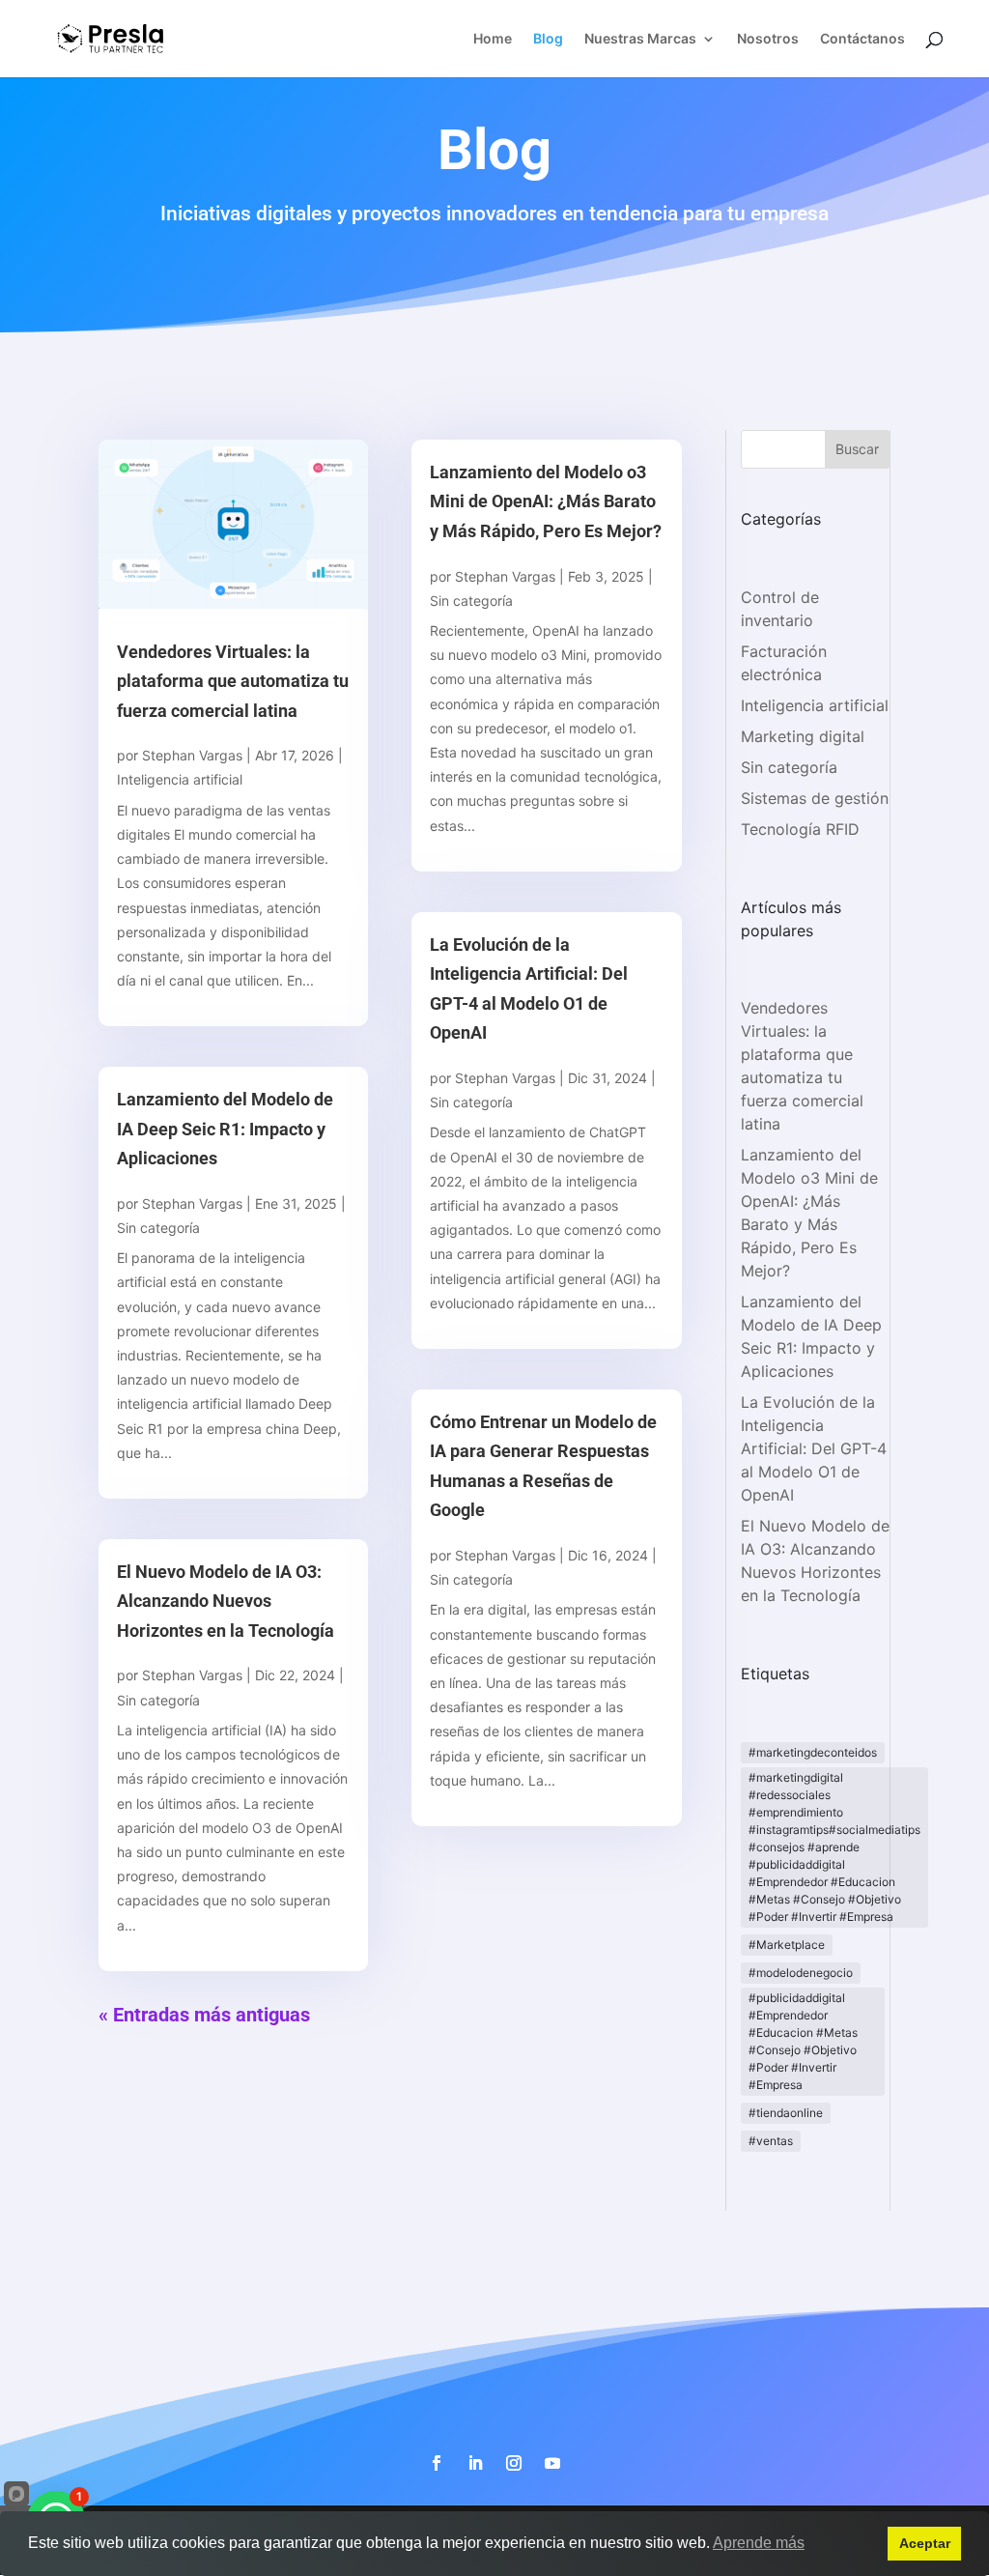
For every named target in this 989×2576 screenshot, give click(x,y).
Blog (548, 39)
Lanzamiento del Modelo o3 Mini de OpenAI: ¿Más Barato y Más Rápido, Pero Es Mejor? (546, 501)
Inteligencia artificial (180, 779)
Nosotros (768, 39)
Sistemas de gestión (815, 798)
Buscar (857, 449)
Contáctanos (862, 39)
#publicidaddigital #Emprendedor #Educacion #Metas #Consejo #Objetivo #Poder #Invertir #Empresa (803, 2041)
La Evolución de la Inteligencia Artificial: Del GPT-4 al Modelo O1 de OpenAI (814, 1448)
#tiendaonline (786, 2113)
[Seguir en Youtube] (552, 2463)
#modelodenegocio (801, 1973)
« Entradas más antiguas (204, 2015)
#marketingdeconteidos (813, 1752)
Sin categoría (158, 1228)
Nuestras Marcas (640, 39)
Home (493, 39)
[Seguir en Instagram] (514, 2463)
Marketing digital (803, 736)
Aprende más (759, 2543)
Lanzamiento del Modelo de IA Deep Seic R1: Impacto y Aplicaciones (225, 1129)
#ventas (771, 2141)
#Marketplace (787, 1945)
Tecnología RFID (800, 829)
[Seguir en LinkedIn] (475, 2463)
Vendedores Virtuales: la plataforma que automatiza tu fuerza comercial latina (233, 681)
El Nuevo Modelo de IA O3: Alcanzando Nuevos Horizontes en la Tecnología (226, 1601)
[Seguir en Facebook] (437, 2463)
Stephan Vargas (192, 755)
